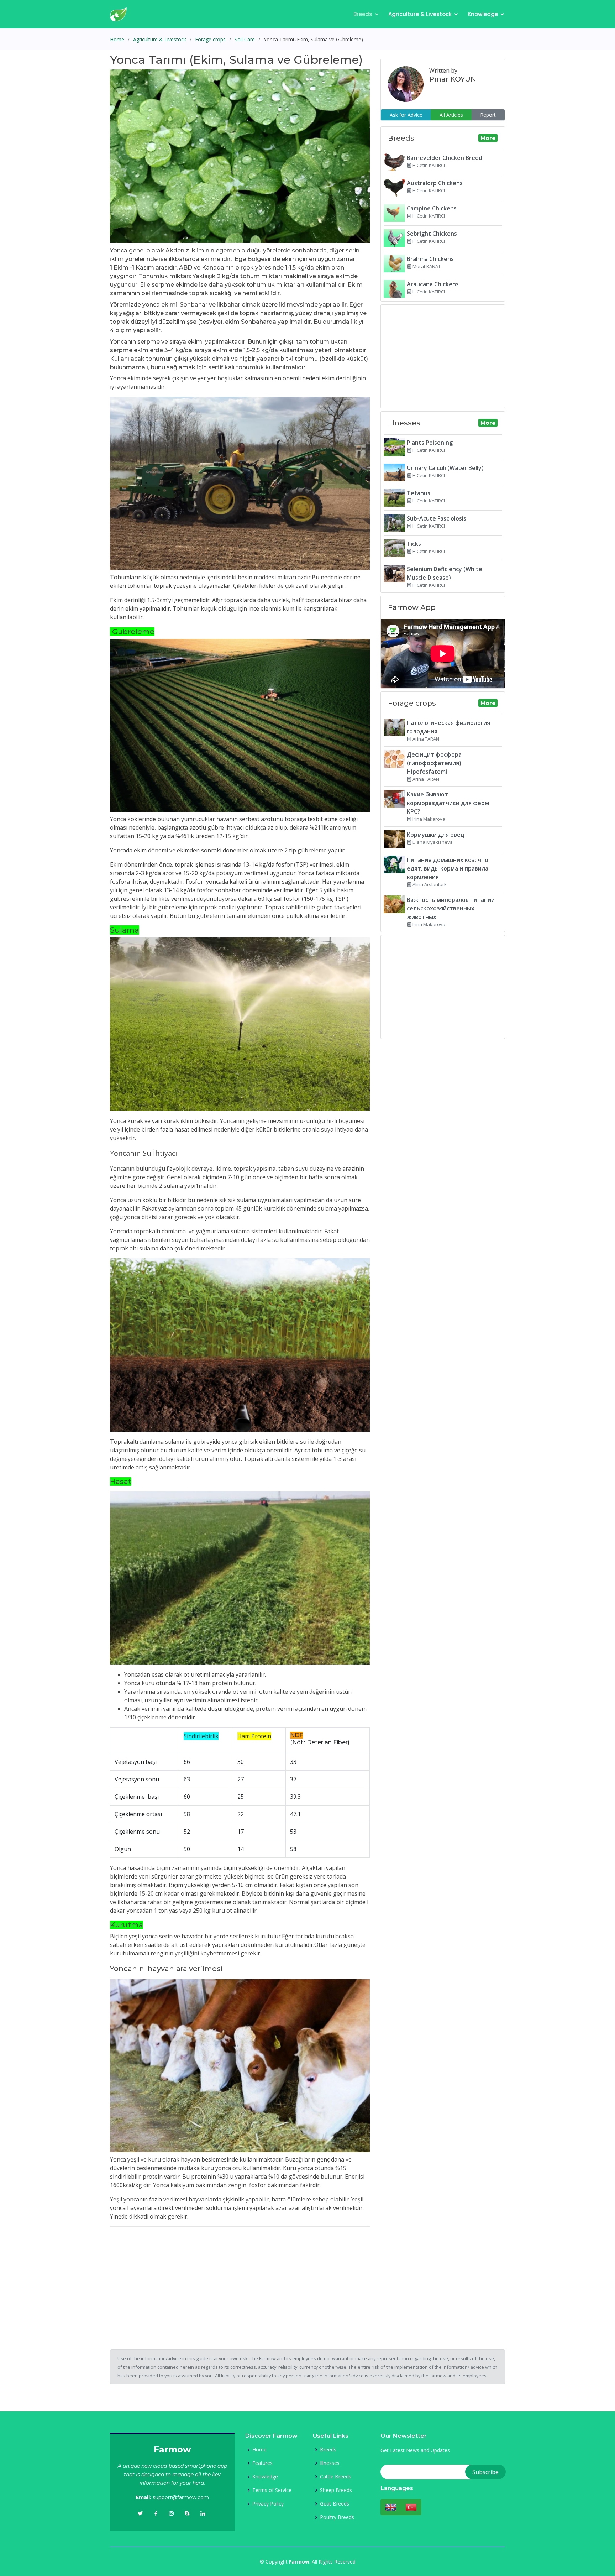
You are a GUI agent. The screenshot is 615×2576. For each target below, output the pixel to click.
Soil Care (245, 39)
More (488, 138)
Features (262, 2463)
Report (488, 115)
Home (117, 39)
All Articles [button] (451, 115)
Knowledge (483, 14)
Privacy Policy (268, 2504)
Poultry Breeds (337, 2517)
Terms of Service (272, 2490)
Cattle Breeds (336, 2477)
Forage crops (210, 39)
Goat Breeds (335, 2504)
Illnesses (330, 2463)
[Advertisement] (240, 2282)
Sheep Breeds (336, 2490)
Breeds (363, 14)
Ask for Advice (406, 115)
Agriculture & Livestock (420, 14)
